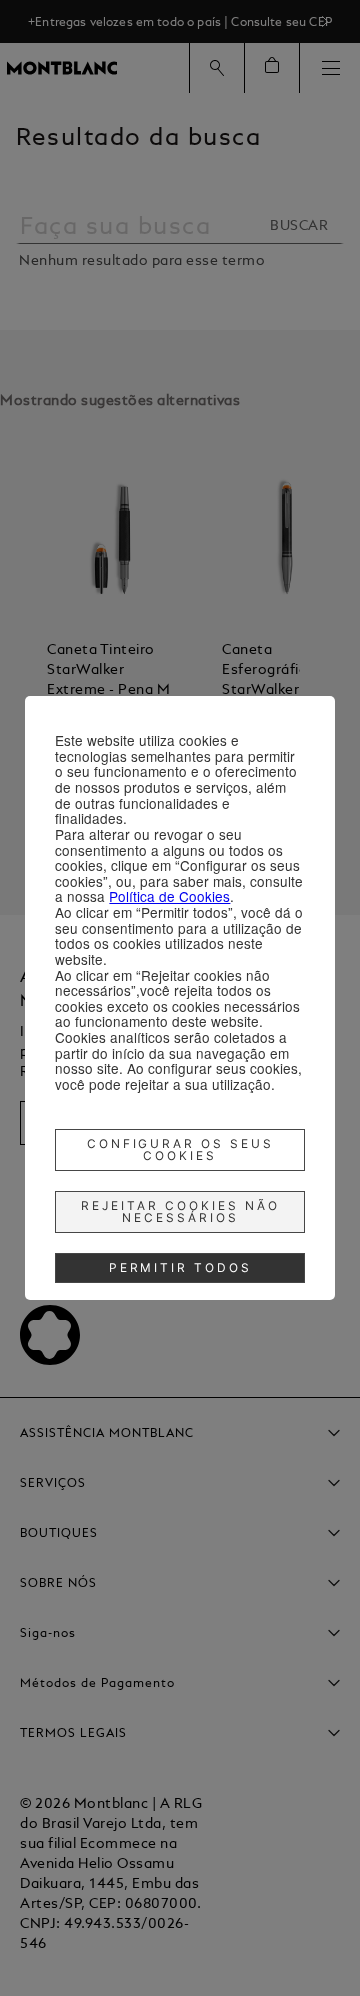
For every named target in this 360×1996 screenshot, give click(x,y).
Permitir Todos (181, 1267)
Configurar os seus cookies (181, 1149)
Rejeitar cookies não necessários (180, 1211)
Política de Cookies (169, 896)
